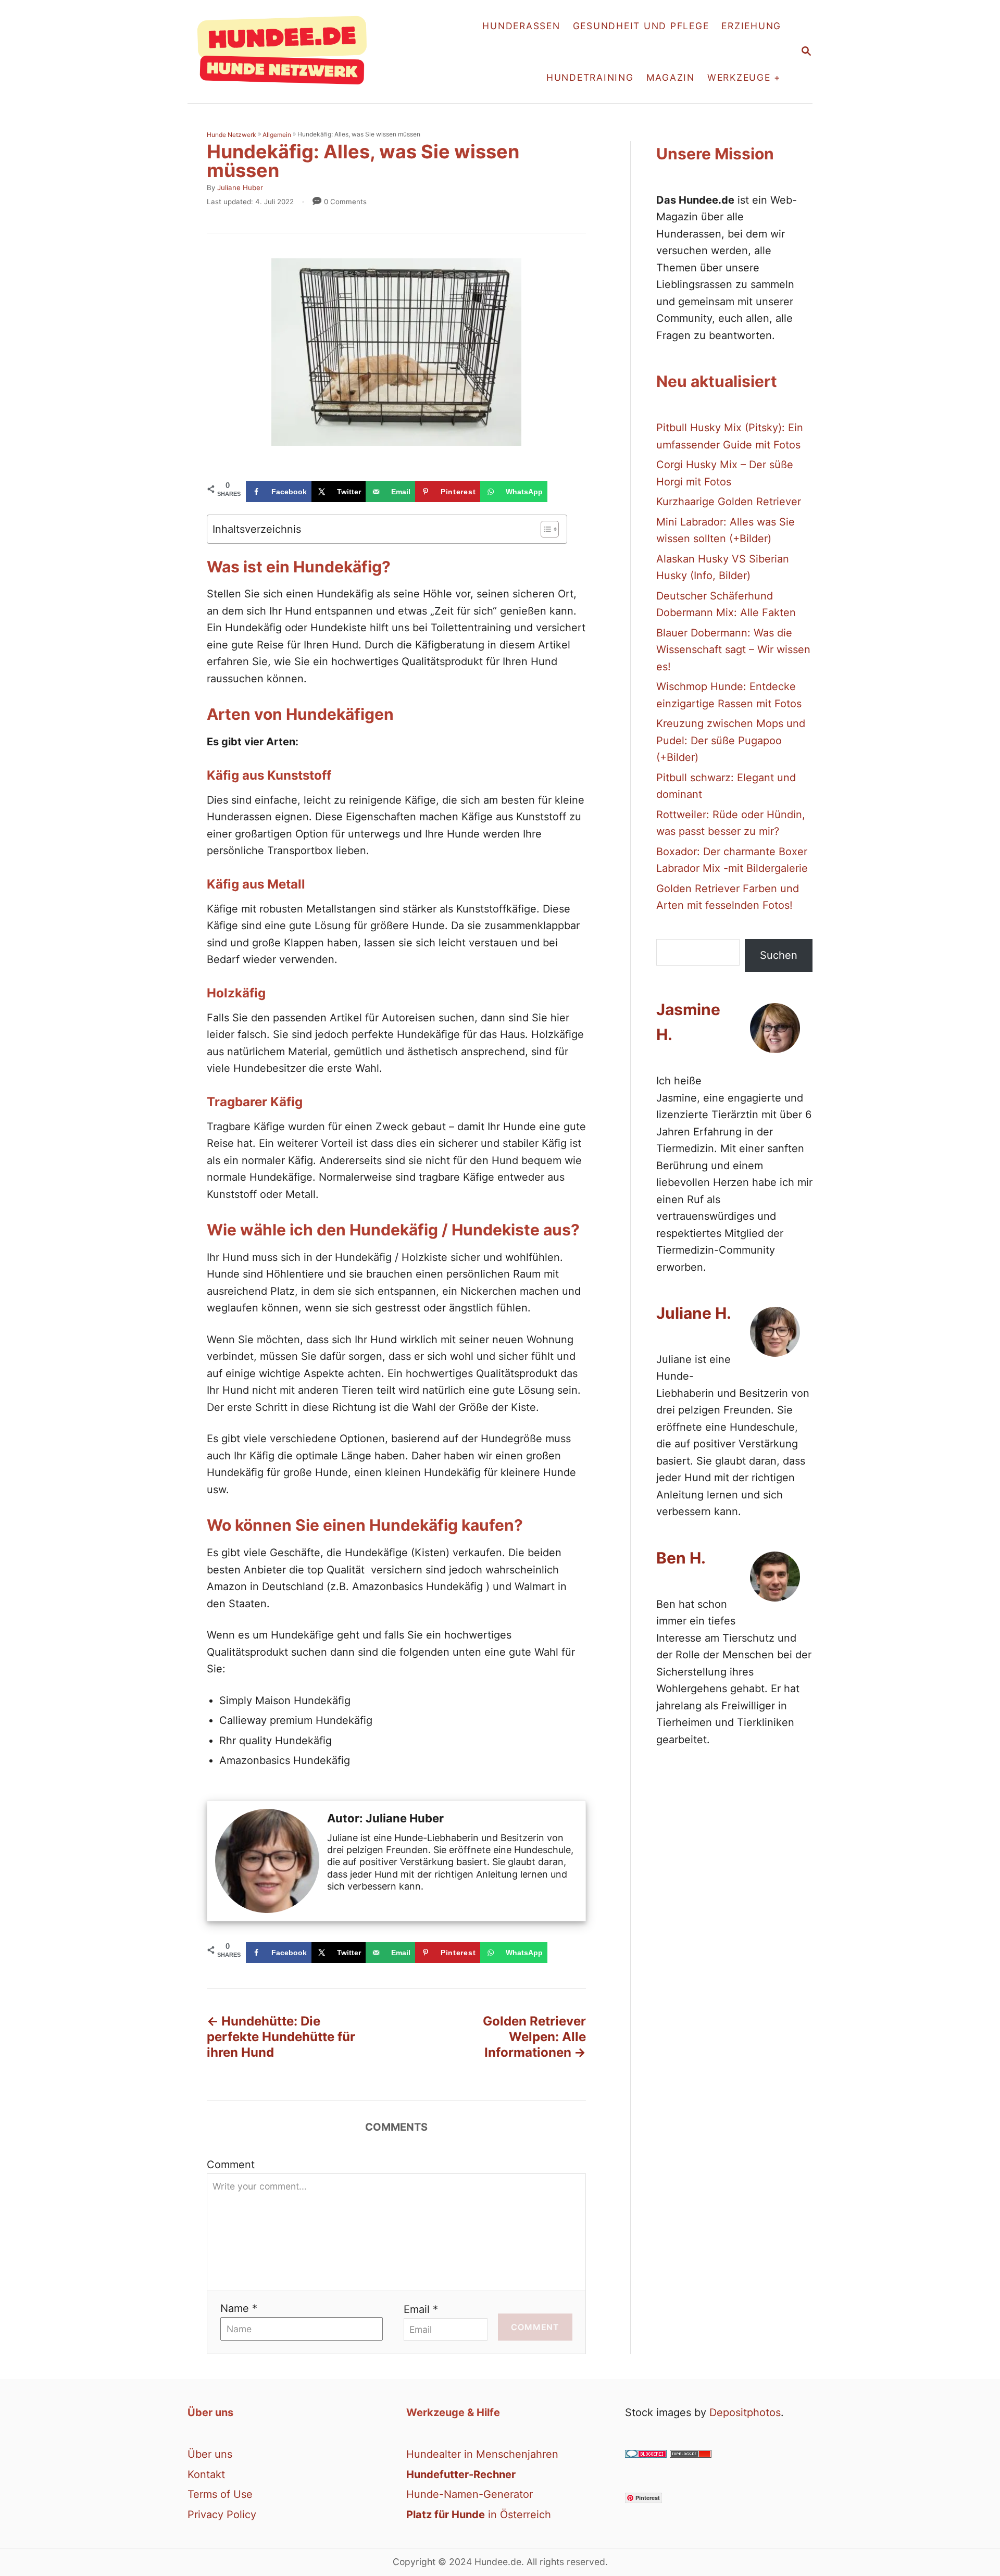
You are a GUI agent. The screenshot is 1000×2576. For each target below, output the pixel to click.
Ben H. (681, 1558)
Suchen (779, 955)
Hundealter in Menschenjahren (482, 2454)
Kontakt (206, 2474)
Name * (239, 2308)
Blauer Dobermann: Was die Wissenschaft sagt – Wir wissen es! (733, 650)
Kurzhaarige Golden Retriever (729, 502)
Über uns (210, 2454)
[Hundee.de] (287, 52)
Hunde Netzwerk (232, 135)
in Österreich (479, 2515)
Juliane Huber (240, 187)
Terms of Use (220, 2494)
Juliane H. (694, 1313)
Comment (231, 2165)
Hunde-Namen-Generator (470, 2494)
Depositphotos (745, 2412)
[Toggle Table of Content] (545, 529)
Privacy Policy (222, 2515)
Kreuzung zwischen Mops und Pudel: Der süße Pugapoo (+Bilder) (731, 740)
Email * (421, 2309)
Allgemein (277, 135)
